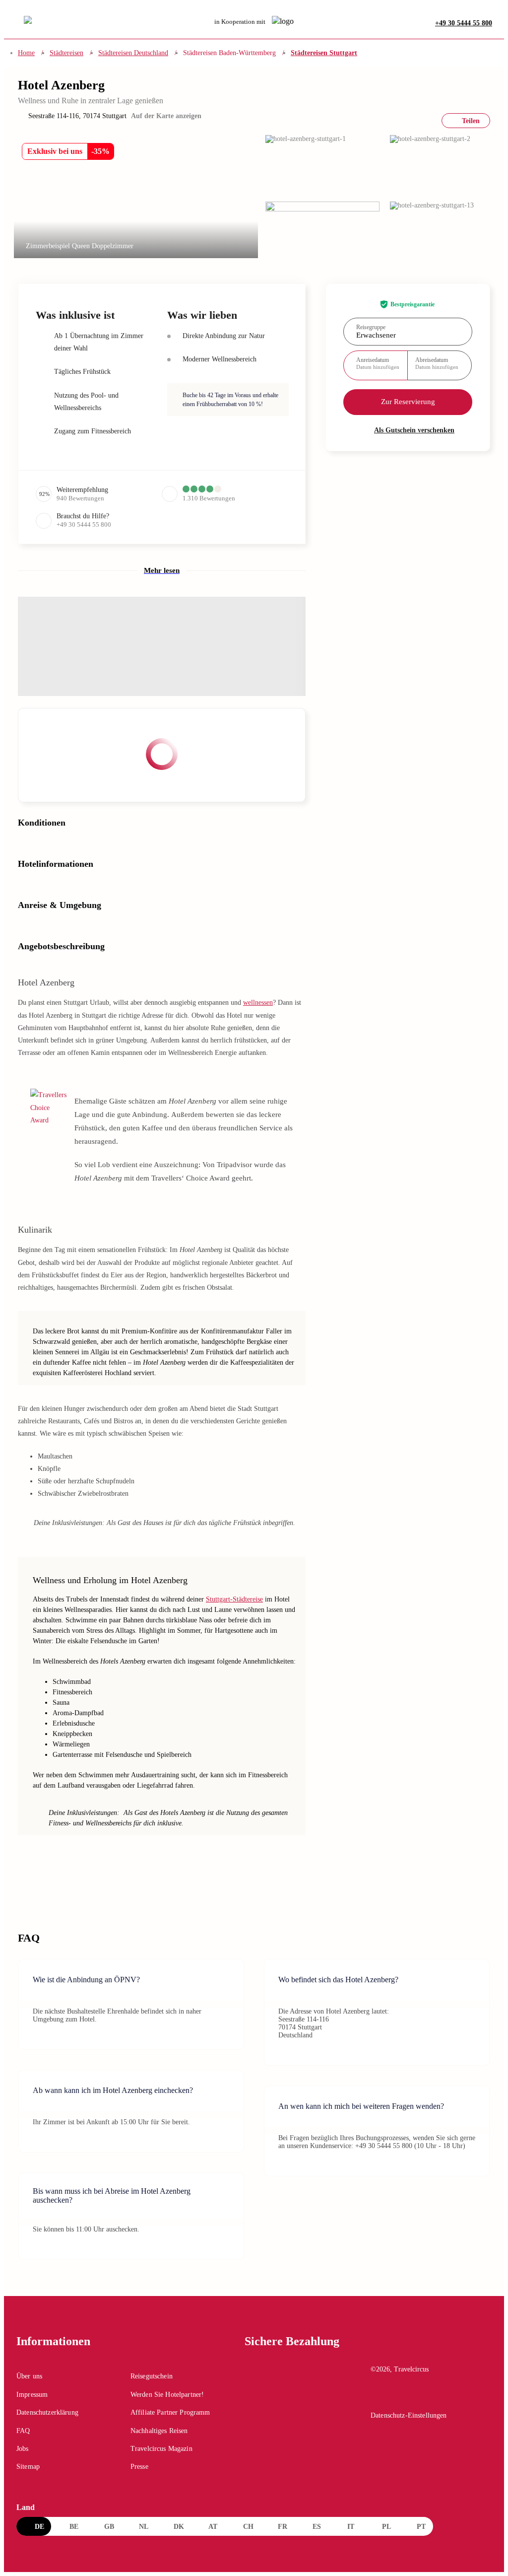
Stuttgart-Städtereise (234, 1599)
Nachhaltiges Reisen (159, 2431)
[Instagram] (399, 2397)
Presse (139, 2467)
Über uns (29, 2376)
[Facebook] (378, 2397)
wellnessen (258, 1003)
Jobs (23, 2449)
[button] (322, 164)
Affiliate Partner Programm (170, 2412)
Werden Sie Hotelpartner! (167, 2395)
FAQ (23, 2431)
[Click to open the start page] (431, 2349)
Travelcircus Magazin (161, 2449)
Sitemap (28, 2467)
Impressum (32, 2395)
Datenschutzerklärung (47, 2412)
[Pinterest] (420, 2397)
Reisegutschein (152, 2376)
